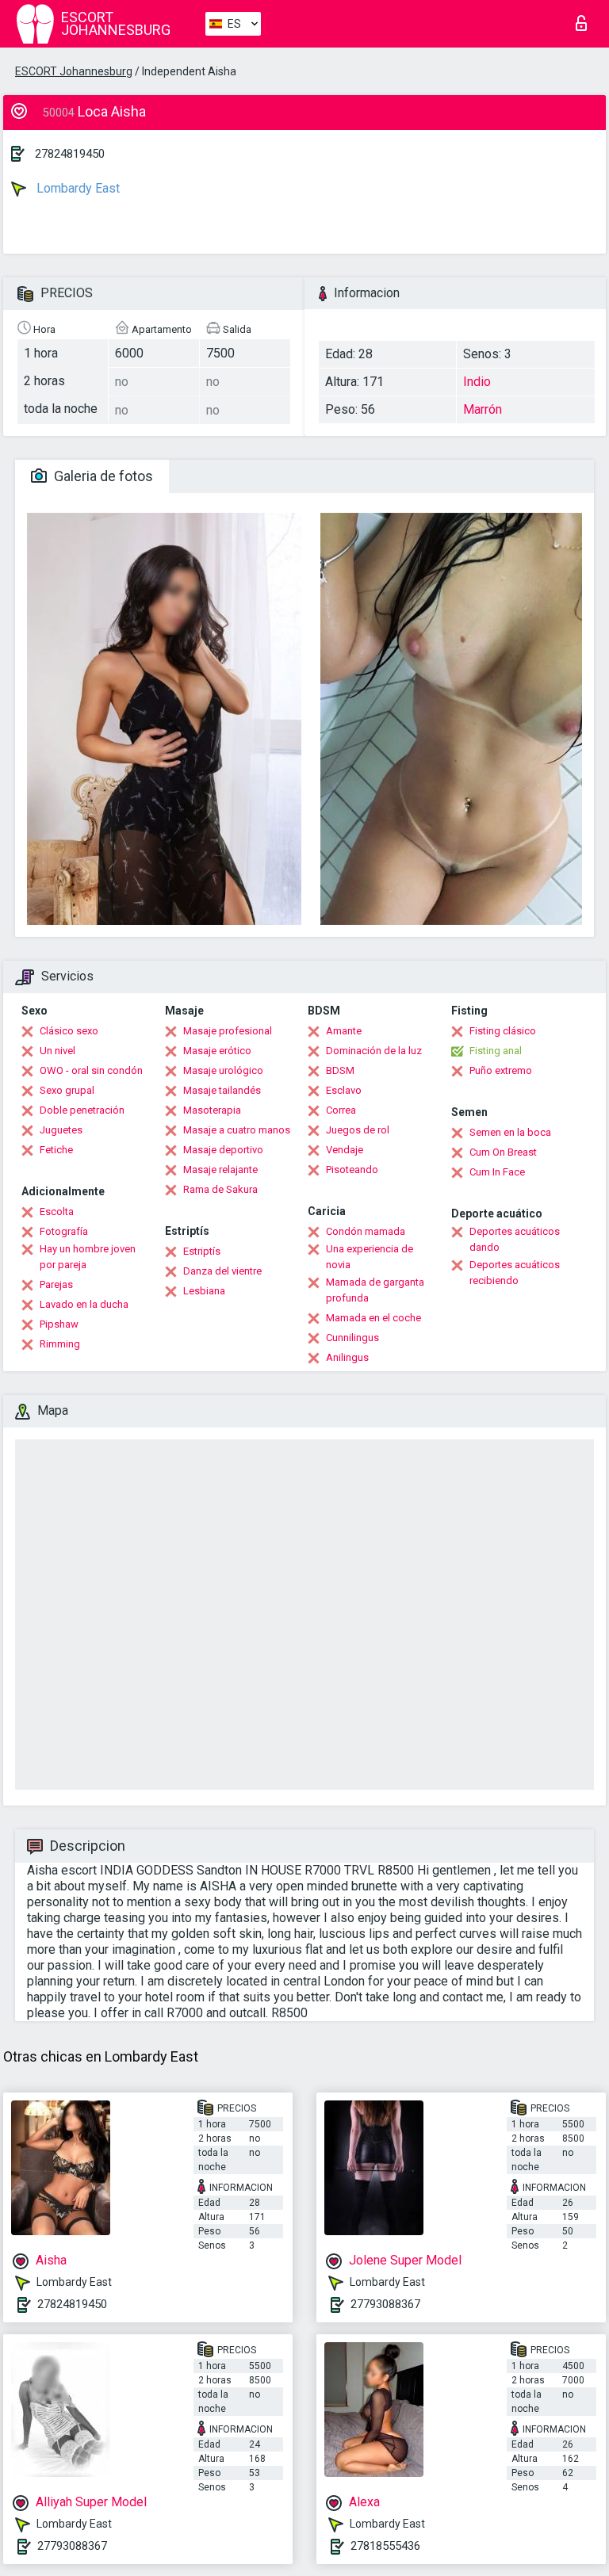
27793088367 (385, 2304)
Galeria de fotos (102, 476)
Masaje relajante (220, 1170)
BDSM (340, 1070)
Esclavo (344, 1090)
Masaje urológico (223, 1070)
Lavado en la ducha (84, 1304)
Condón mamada (366, 1231)
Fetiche (56, 1150)
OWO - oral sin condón (91, 1070)
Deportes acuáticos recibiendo (515, 1273)
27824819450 (70, 154)
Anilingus (347, 1357)
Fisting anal (496, 1051)
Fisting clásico (503, 1031)
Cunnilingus (352, 1338)
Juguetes (61, 1130)
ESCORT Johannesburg (74, 71)
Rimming (60, 1344)
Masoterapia (212, 1110)
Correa (341, 1110)
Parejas (56, 1284)
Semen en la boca (510, 1132)
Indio (477, 382)
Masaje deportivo (223, 1150)
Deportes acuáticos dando (515, 1239)
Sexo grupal (67, 1090)
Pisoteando (352, 1170)
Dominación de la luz (374, 1051)
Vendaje (345, 1150)
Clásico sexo (69, 1031)
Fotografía (64, 1231)
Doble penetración (82, 1110)
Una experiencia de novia (370, 1257)
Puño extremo (501, 1070)
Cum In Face (497, 1172)
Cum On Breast (503, 1152)
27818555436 (385, 2546)
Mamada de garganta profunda (375, 1290)
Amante (344, 1031)
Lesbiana (204, 1291)
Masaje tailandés (222, 1090)
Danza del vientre (222, 1271)
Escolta (57, 1212)
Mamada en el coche (373, 1318)
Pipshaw (59, 1324)
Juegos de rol (358, 1130)
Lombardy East (77, 188)
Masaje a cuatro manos (237, 1130)
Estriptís (202, 1251)
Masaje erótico (217, 1051)
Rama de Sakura (220, 1189)
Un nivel (57, 1051)
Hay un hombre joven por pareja (88, 1257)
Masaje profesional (228, 1031)
